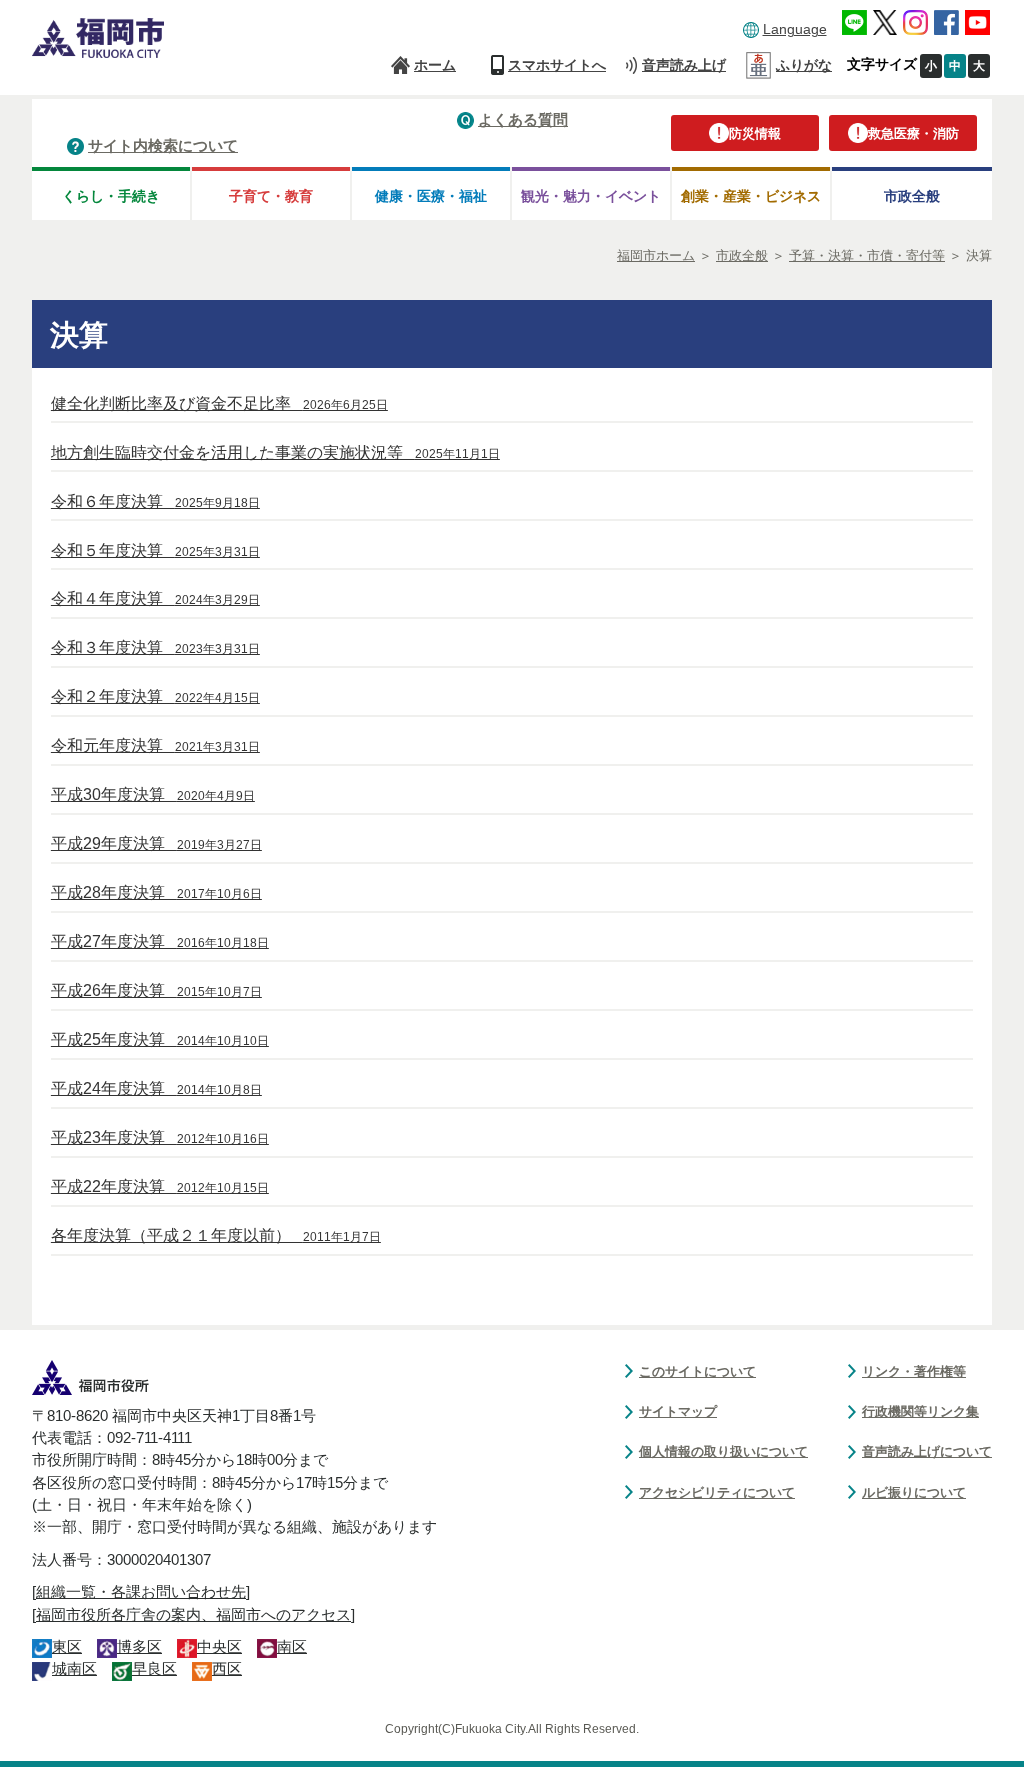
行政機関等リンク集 (920, 1411)
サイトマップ (678, 1411)
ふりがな (804, 65)
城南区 (74, 1669)
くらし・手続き (111, 196)
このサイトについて (697, 1371)
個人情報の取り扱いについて (723, 1451)
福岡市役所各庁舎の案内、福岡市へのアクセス (193, 1615)
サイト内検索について (163, 145)
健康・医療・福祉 (431, 196)
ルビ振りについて (914, 1492)
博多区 (139, 1647)
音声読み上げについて (927, 1451)
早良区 (154, 1669)
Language (795, 29)
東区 (67, 1647)
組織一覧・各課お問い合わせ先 (141, 1592)
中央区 (219, 1647)
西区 (227, 1669)
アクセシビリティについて (717, 1492)
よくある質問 (523, 119)
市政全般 (912, 196)
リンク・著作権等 (914, 1371)
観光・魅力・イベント (591, 196)
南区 (292, 1647)
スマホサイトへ (557, 65)
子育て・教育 (271, 196)
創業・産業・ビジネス (751, 196)
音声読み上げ (684, 65)
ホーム (435, 65)
